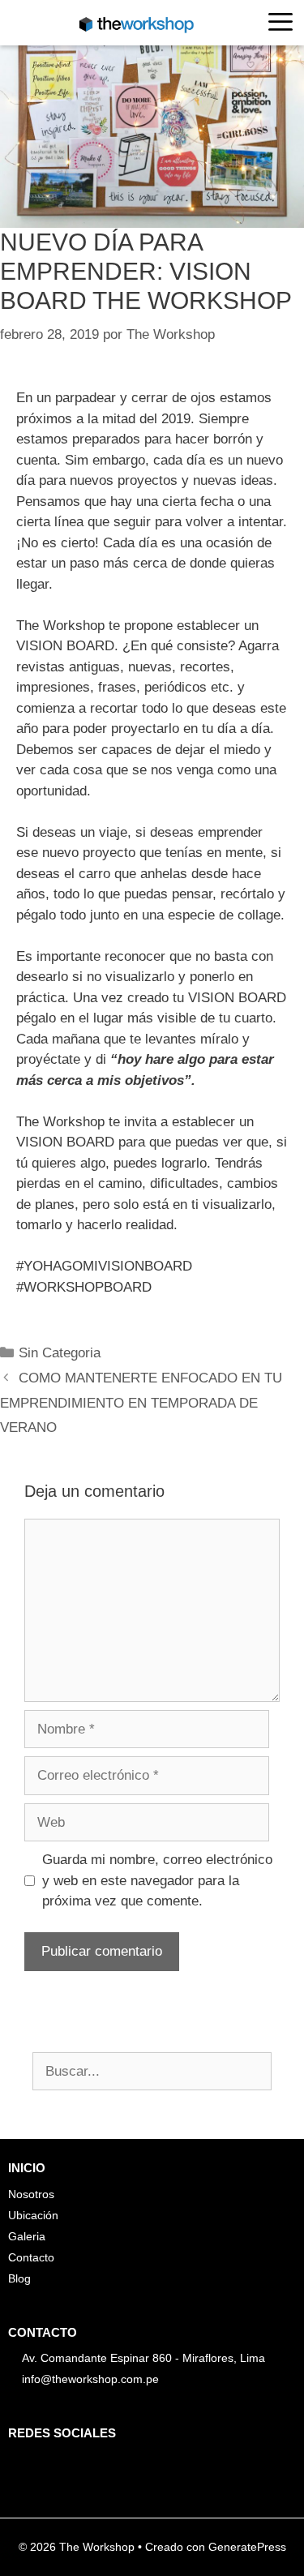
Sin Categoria (60, 1353)
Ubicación (33, 2215)
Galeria (27, 2236)
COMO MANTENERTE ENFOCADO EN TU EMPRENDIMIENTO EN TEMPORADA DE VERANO (141, 1403)
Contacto (31, 2257)
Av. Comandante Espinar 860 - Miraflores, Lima (143, 2358)
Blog (19, 2278)
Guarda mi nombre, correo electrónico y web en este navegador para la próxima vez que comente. (157, 1880)
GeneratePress (247, 2547)
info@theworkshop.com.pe (90, 2379)
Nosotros (31, 2194)
